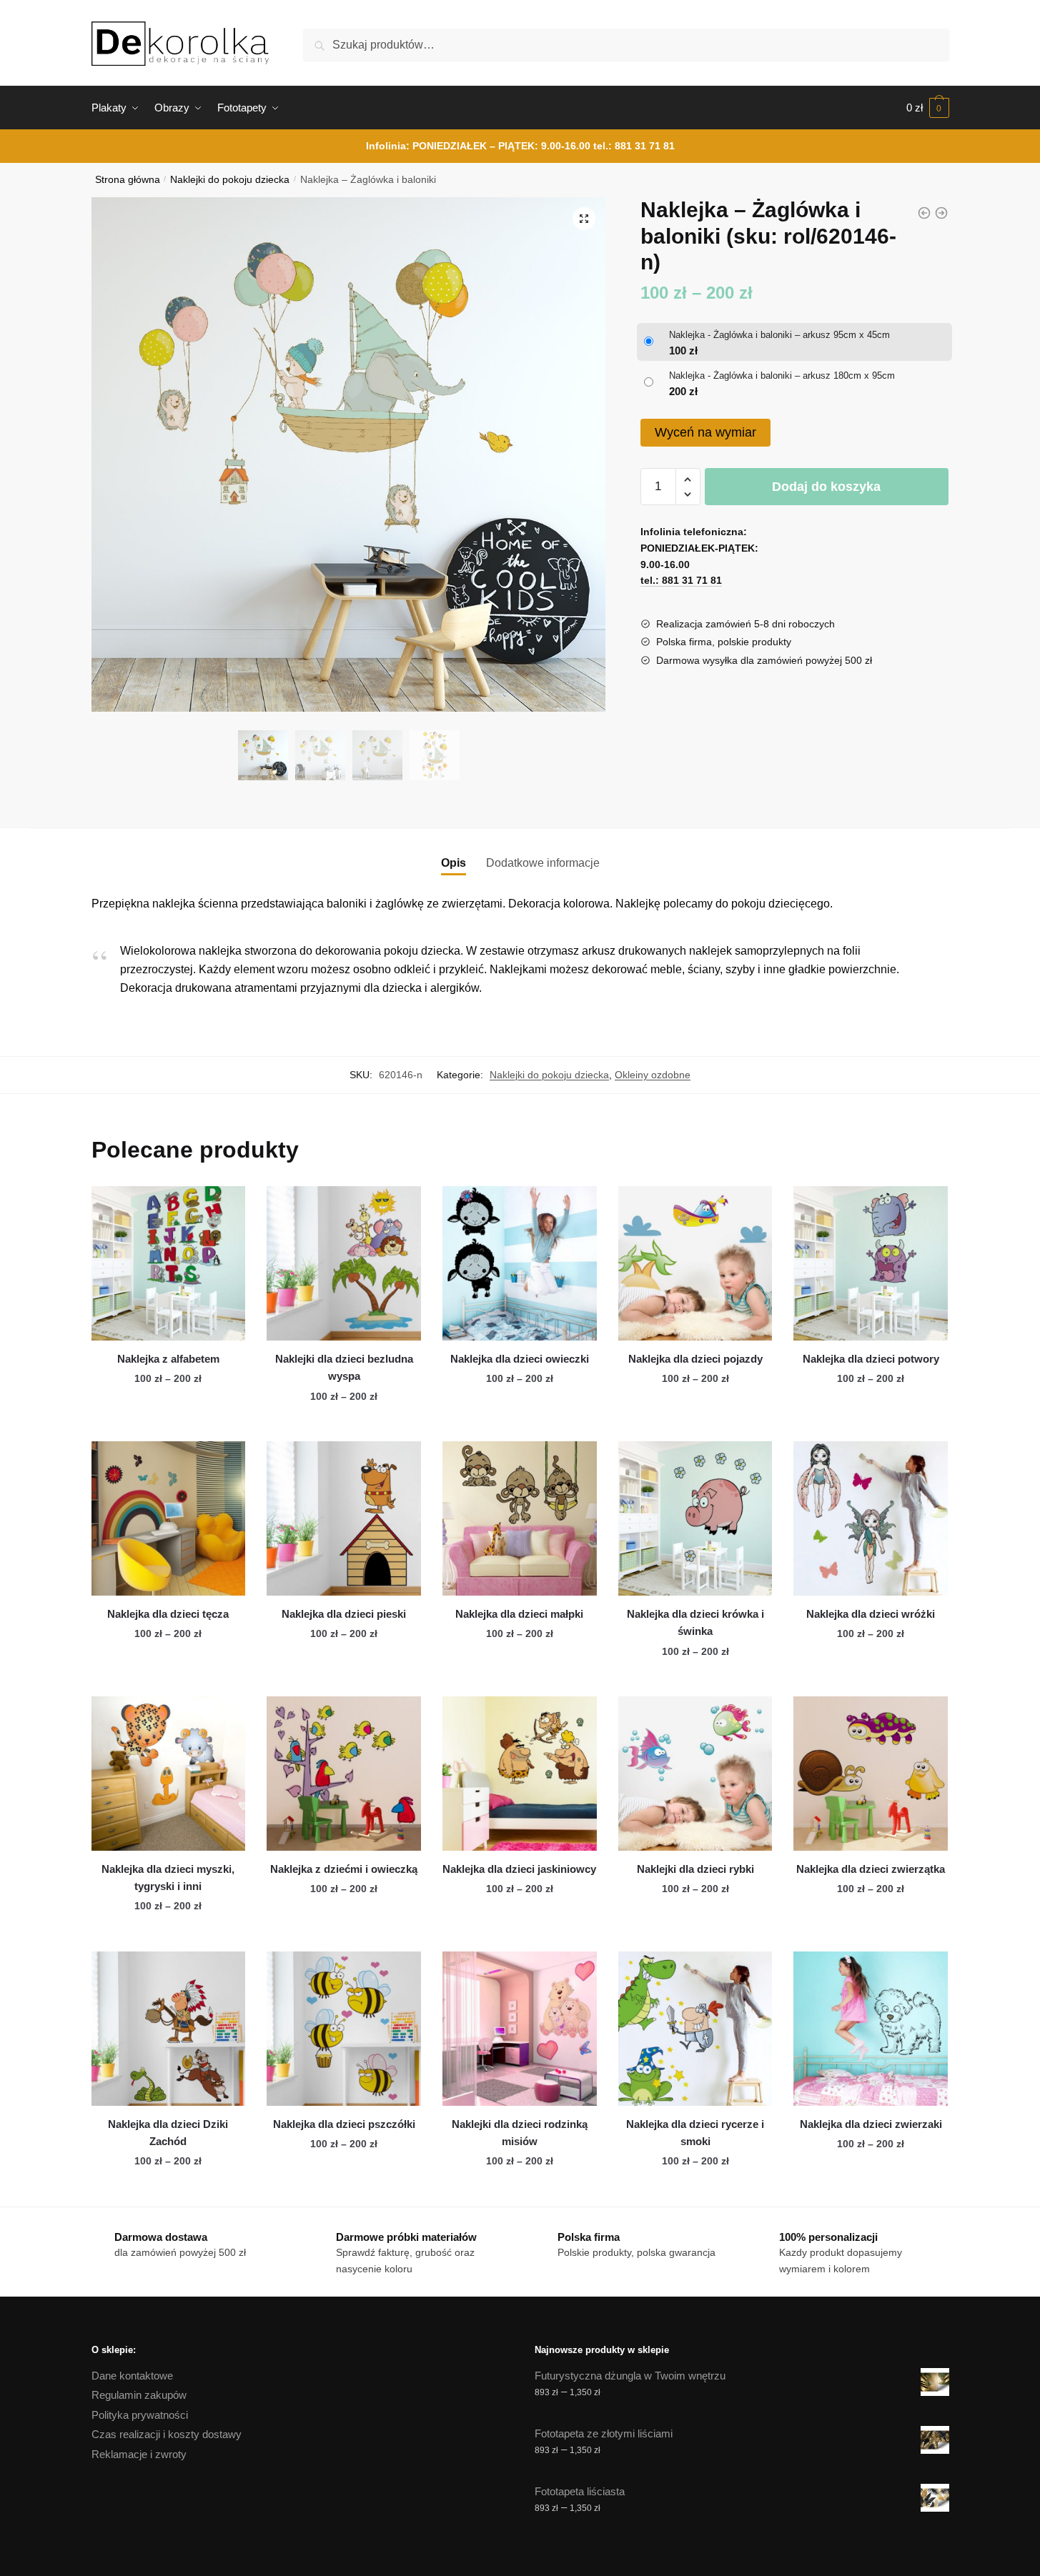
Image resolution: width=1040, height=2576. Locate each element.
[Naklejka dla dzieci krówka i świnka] (695, 1518)
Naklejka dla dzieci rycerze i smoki (695, 2133)
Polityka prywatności (140, 2415)
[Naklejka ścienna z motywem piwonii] (924, 213)
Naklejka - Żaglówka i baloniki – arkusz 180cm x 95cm (782, 376)
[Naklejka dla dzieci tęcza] (169, 1518)
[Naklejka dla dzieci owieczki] (520, 1263)
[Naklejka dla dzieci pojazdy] (695, 1263)
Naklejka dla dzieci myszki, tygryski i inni (168, 1878)
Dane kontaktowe (132, 2376)
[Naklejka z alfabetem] (169, 1263)
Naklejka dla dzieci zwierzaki (871, 2124)
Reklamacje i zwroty (139, 2454)
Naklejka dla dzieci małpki (519, 1614)
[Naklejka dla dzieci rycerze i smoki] (695, 2029)
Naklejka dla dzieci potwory (871, 1359)
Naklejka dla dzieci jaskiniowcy (519, 1869)
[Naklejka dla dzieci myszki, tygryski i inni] (169, 1774)
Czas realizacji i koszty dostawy (167, 2434)
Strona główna (128, 180)
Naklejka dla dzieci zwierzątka (871, 1869)
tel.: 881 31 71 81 (634, 146)
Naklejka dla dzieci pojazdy (695, 1359)
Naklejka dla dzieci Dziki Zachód (168, 2133)
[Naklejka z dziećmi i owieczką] (344, 1774)
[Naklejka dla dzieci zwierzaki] (871, 2029)
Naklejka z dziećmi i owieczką (344, 1869)
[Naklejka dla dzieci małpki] (520, 1518)
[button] (584, 219)
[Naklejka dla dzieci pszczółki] (344, 2029)
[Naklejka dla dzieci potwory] (871, 1263)
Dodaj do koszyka (826, 487)
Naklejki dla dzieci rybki (695, 1869)
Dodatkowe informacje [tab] (543, 863)
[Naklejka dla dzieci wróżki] (871, 1518)
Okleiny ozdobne (653, 1075)
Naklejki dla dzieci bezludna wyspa (344, 1367)
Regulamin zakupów (139, 2395)
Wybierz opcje (168, 1425)
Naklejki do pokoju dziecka (230, 180)
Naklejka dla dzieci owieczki (520, 1359)
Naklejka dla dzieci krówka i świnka (695, 1622)
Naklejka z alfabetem (168, 1359)
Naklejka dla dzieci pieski (344, 1614)
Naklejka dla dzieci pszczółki (344, 2124)
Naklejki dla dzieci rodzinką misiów (520, 2133)
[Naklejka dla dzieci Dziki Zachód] (169, 2029)
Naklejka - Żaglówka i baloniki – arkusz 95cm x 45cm (779, 335)
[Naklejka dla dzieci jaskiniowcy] (520, 1774)
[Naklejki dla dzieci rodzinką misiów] (520, 2029)
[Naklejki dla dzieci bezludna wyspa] (344, 1263)
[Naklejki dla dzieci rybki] (695, 1774)
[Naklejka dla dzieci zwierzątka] (871, 1774)
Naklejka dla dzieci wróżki (871, 1614)
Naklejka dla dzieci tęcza (168, 1614)
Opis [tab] (454, 863)
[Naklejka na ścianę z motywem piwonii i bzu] (941, 213)
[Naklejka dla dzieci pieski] (344, 1518)
